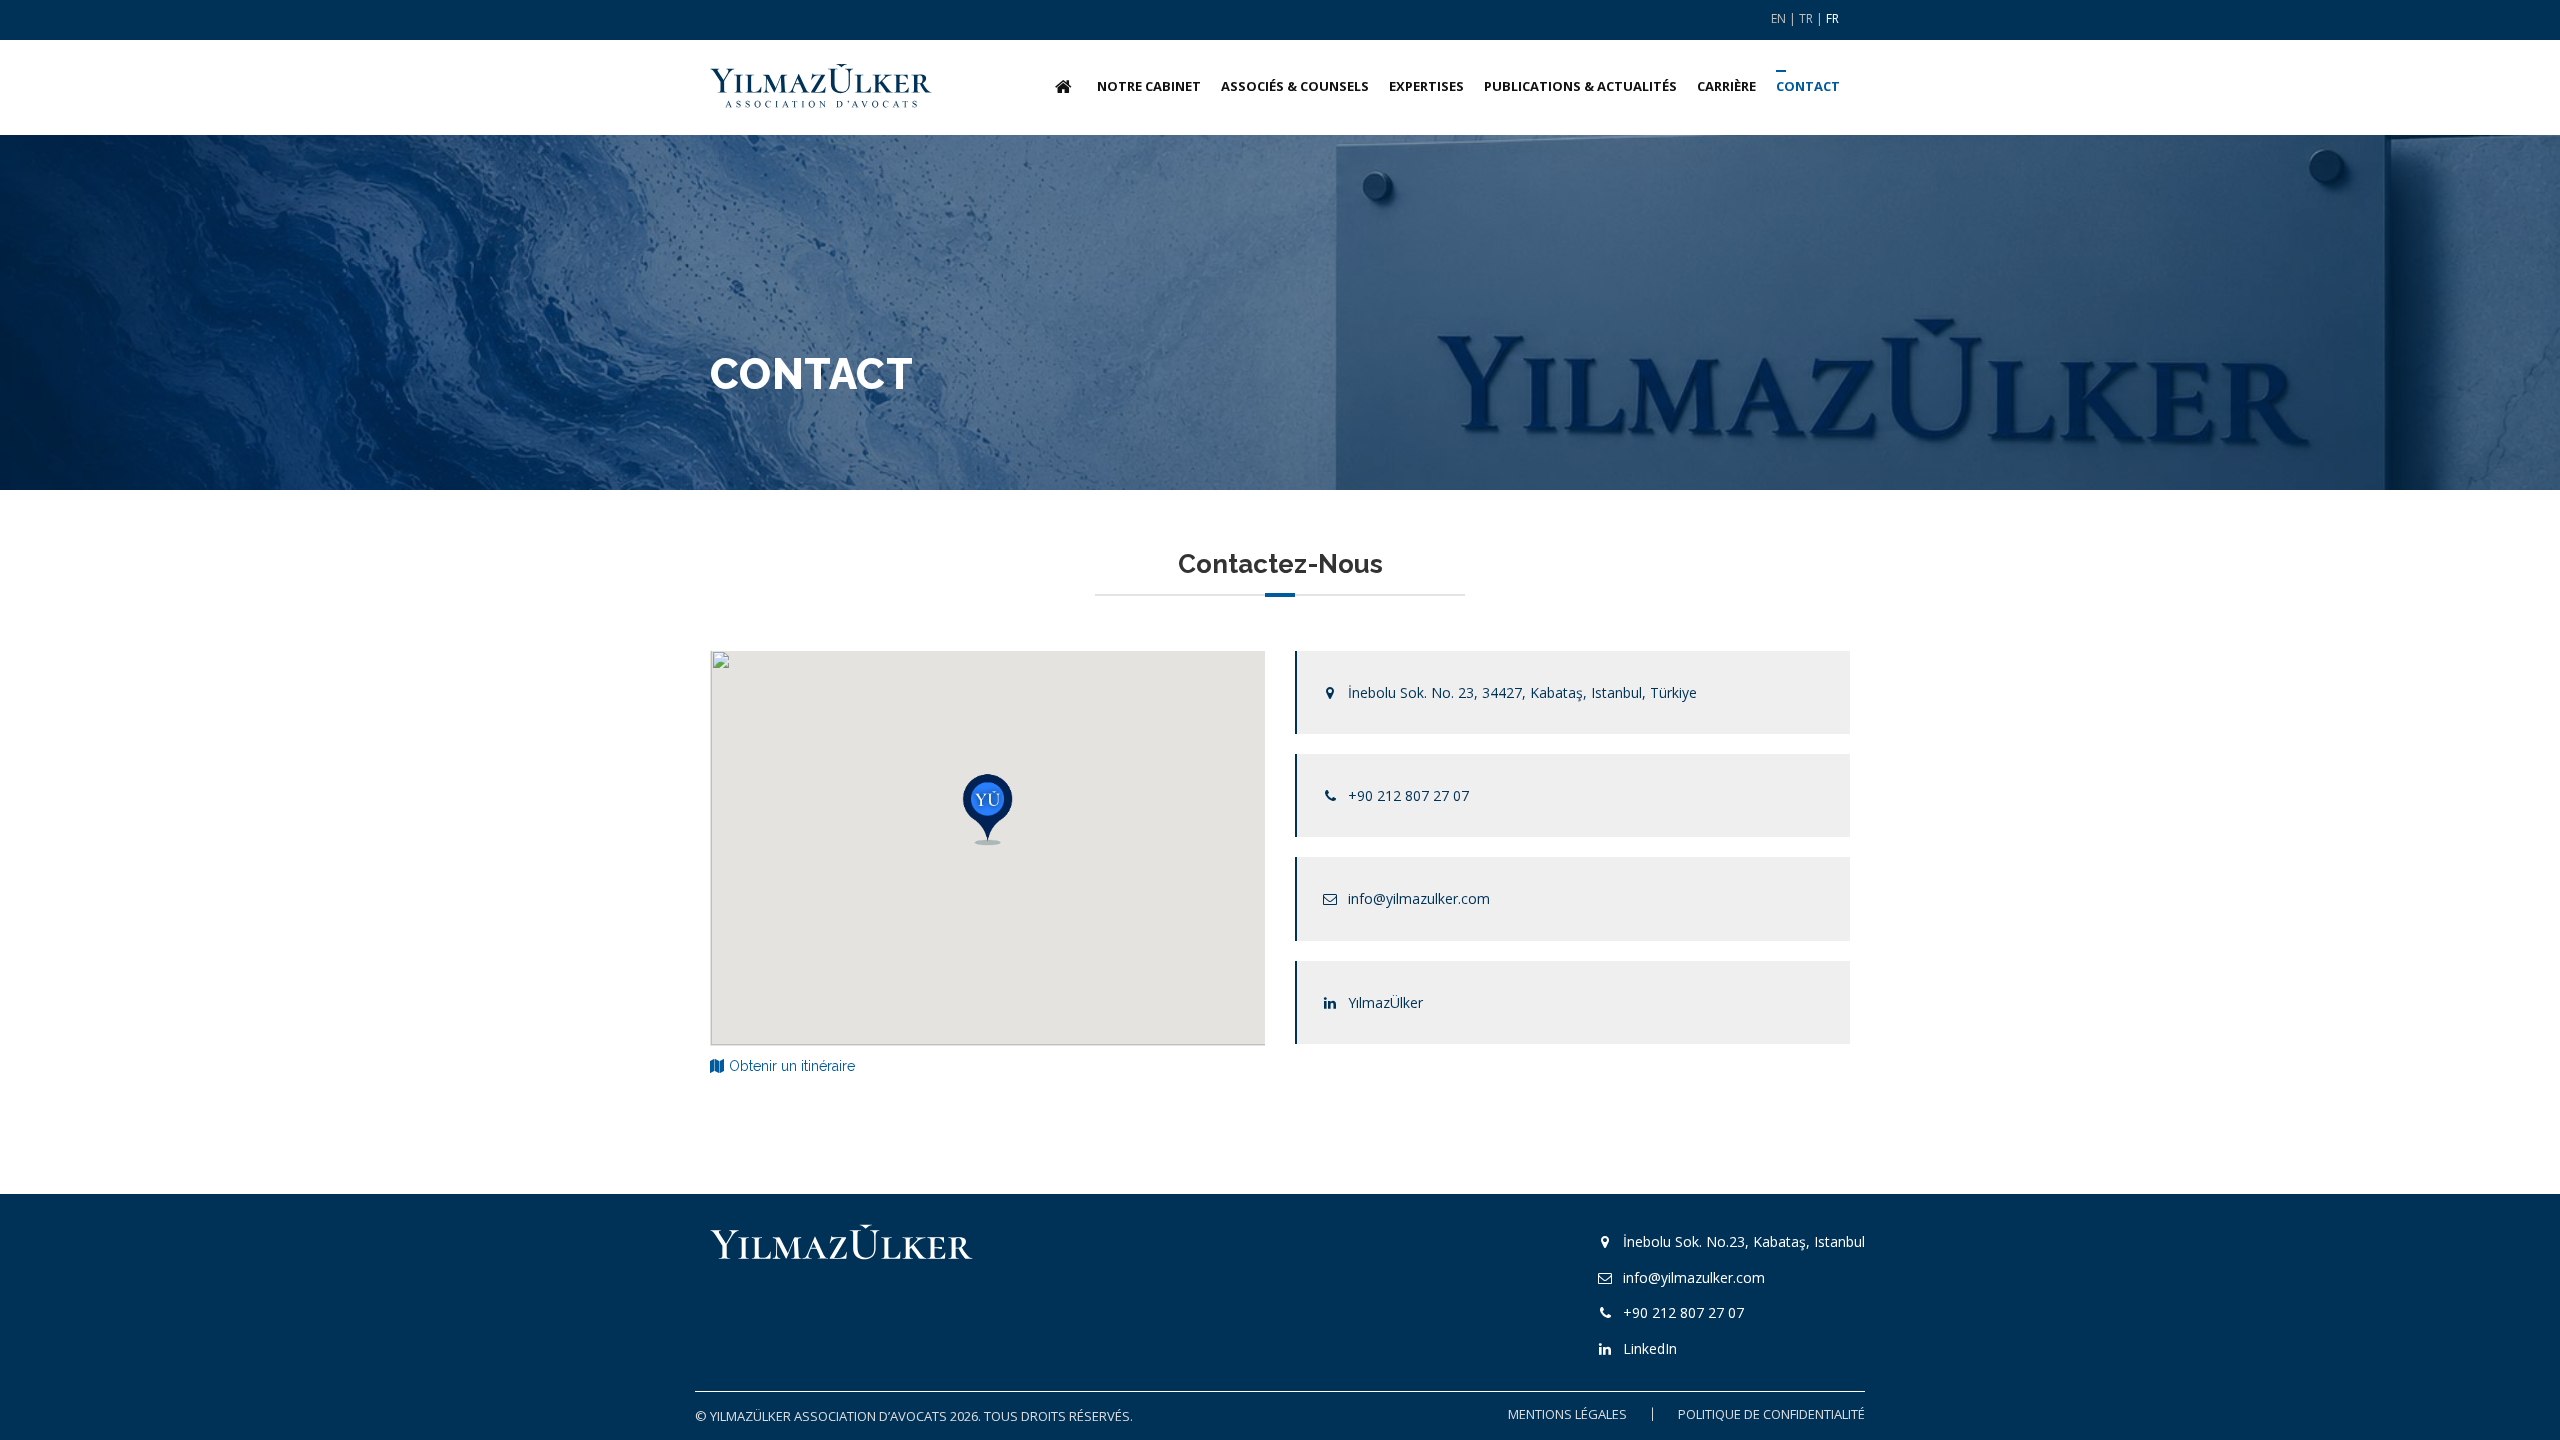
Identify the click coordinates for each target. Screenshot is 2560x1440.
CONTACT (1808, 86)
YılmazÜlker (1385, 1002)
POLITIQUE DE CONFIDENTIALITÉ (1771, 1414)
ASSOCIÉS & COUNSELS (1295, 86)
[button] (987, 809)
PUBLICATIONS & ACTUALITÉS (1580, 86)
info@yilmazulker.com (1419, 898)
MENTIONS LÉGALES (1567, 1414)
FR (1832, 18)
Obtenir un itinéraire (792, 1066)
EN (1778, 18)
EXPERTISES (1426, 86)
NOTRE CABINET (1149, 86)
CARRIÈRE (1726, 86)
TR (1806, 18)
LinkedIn (1650, 1348)
